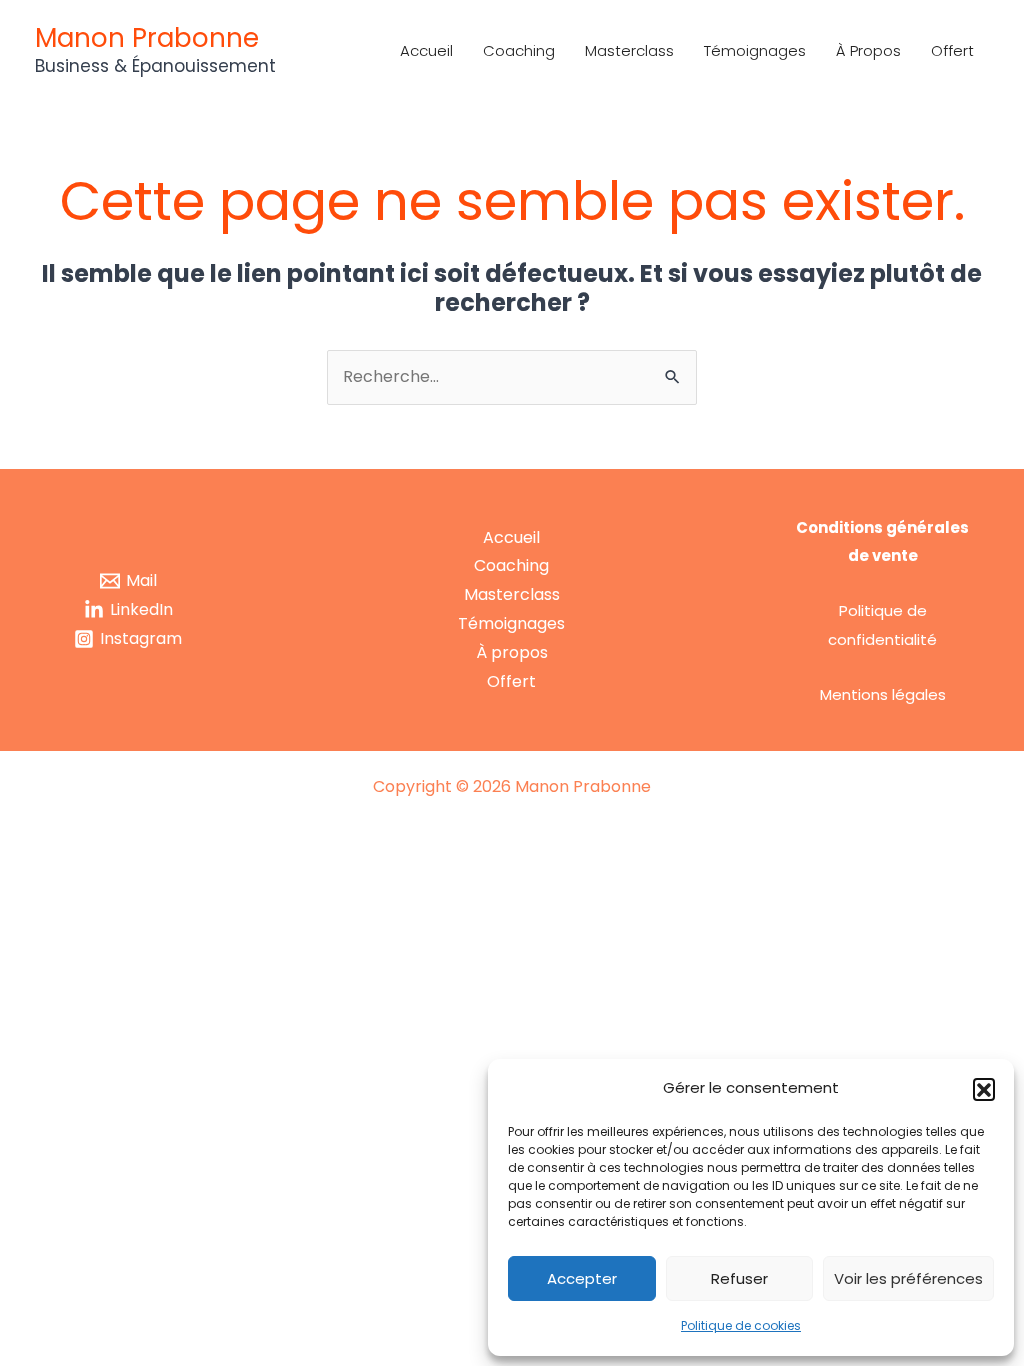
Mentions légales (883, 694)
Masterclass (629, 50)
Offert (952, 50)
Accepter (582, 1278)
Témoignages (755, 50)
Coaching (519, 50)
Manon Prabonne (147, 38)
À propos (868, 50)
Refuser (739, 1278)
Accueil (426, 50)
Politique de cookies (741, 1325)
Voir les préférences (908, 1278)
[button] (984, 1089)
